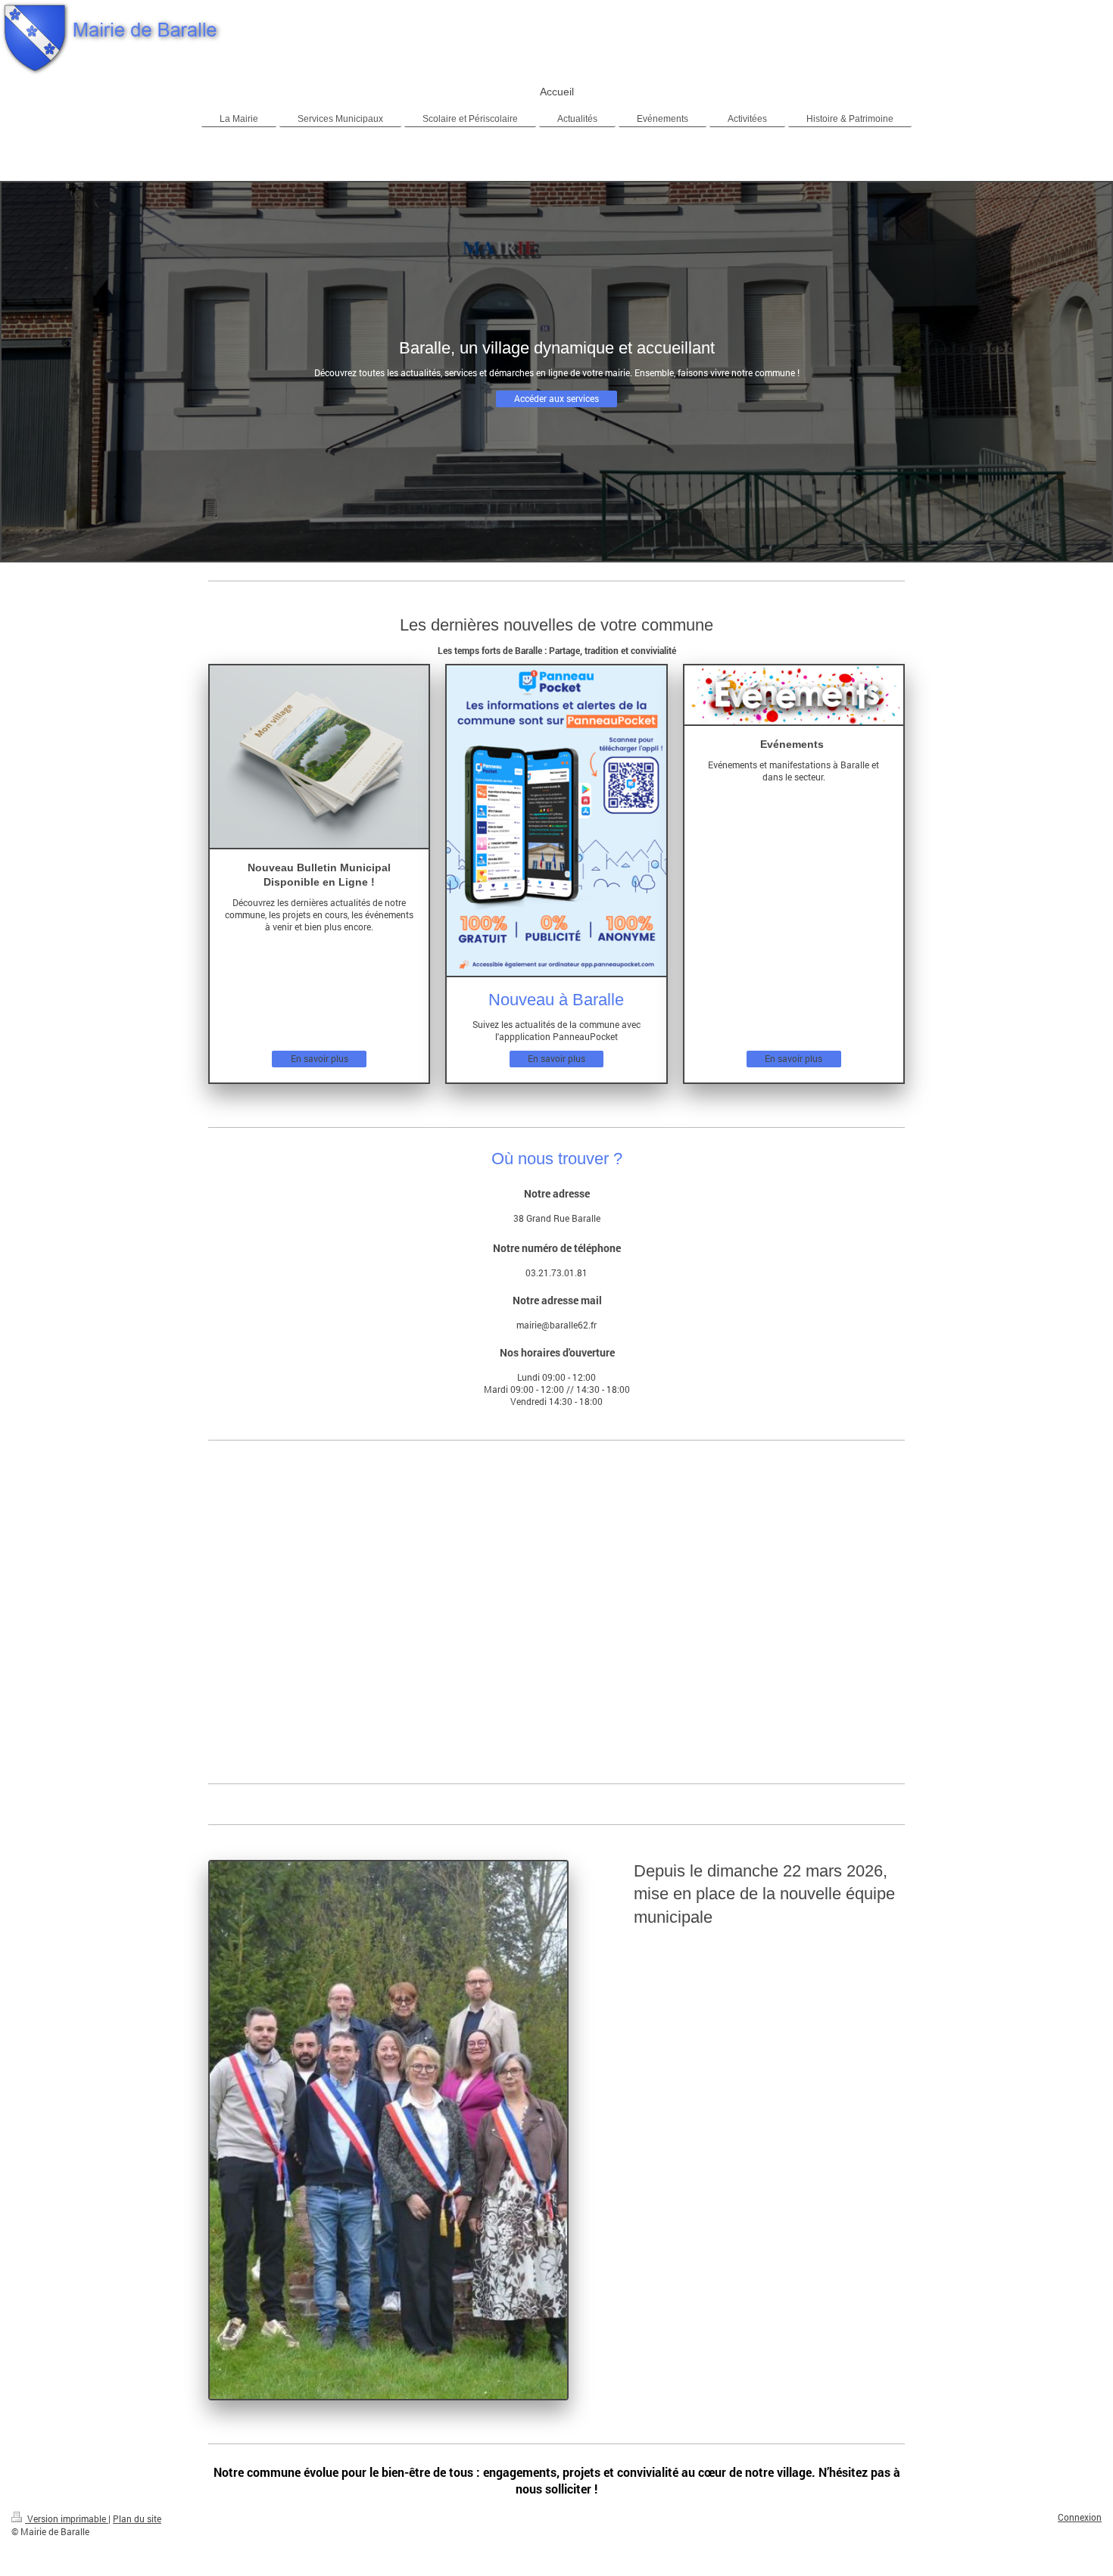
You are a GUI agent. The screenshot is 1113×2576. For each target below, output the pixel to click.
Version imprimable (67, 2519)
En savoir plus (320, 1059)
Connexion (1080, 2517)
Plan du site (137, 2519)
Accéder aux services (556, 399)
